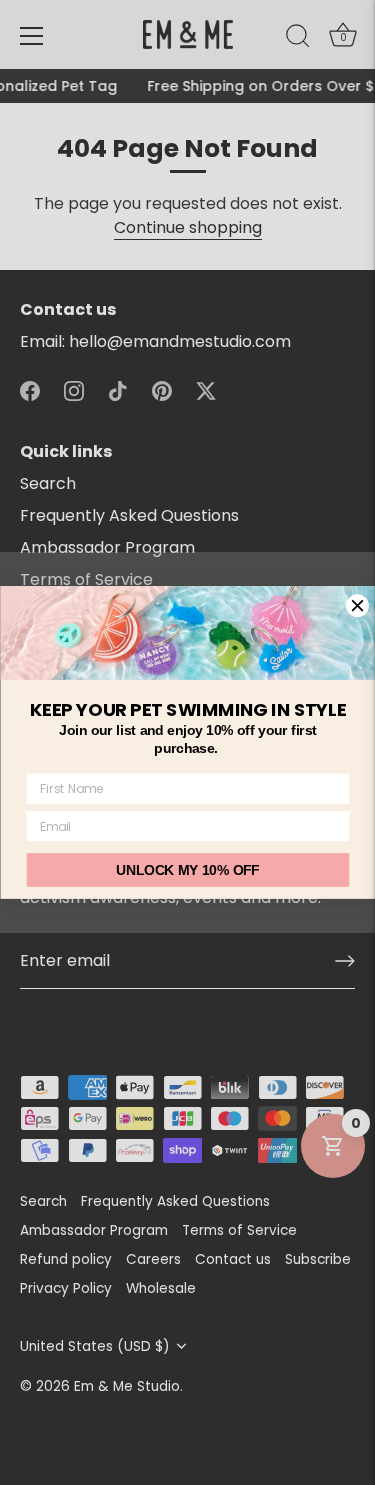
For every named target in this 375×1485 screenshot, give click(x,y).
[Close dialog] (357, 606)
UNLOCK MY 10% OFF (187, 870)
